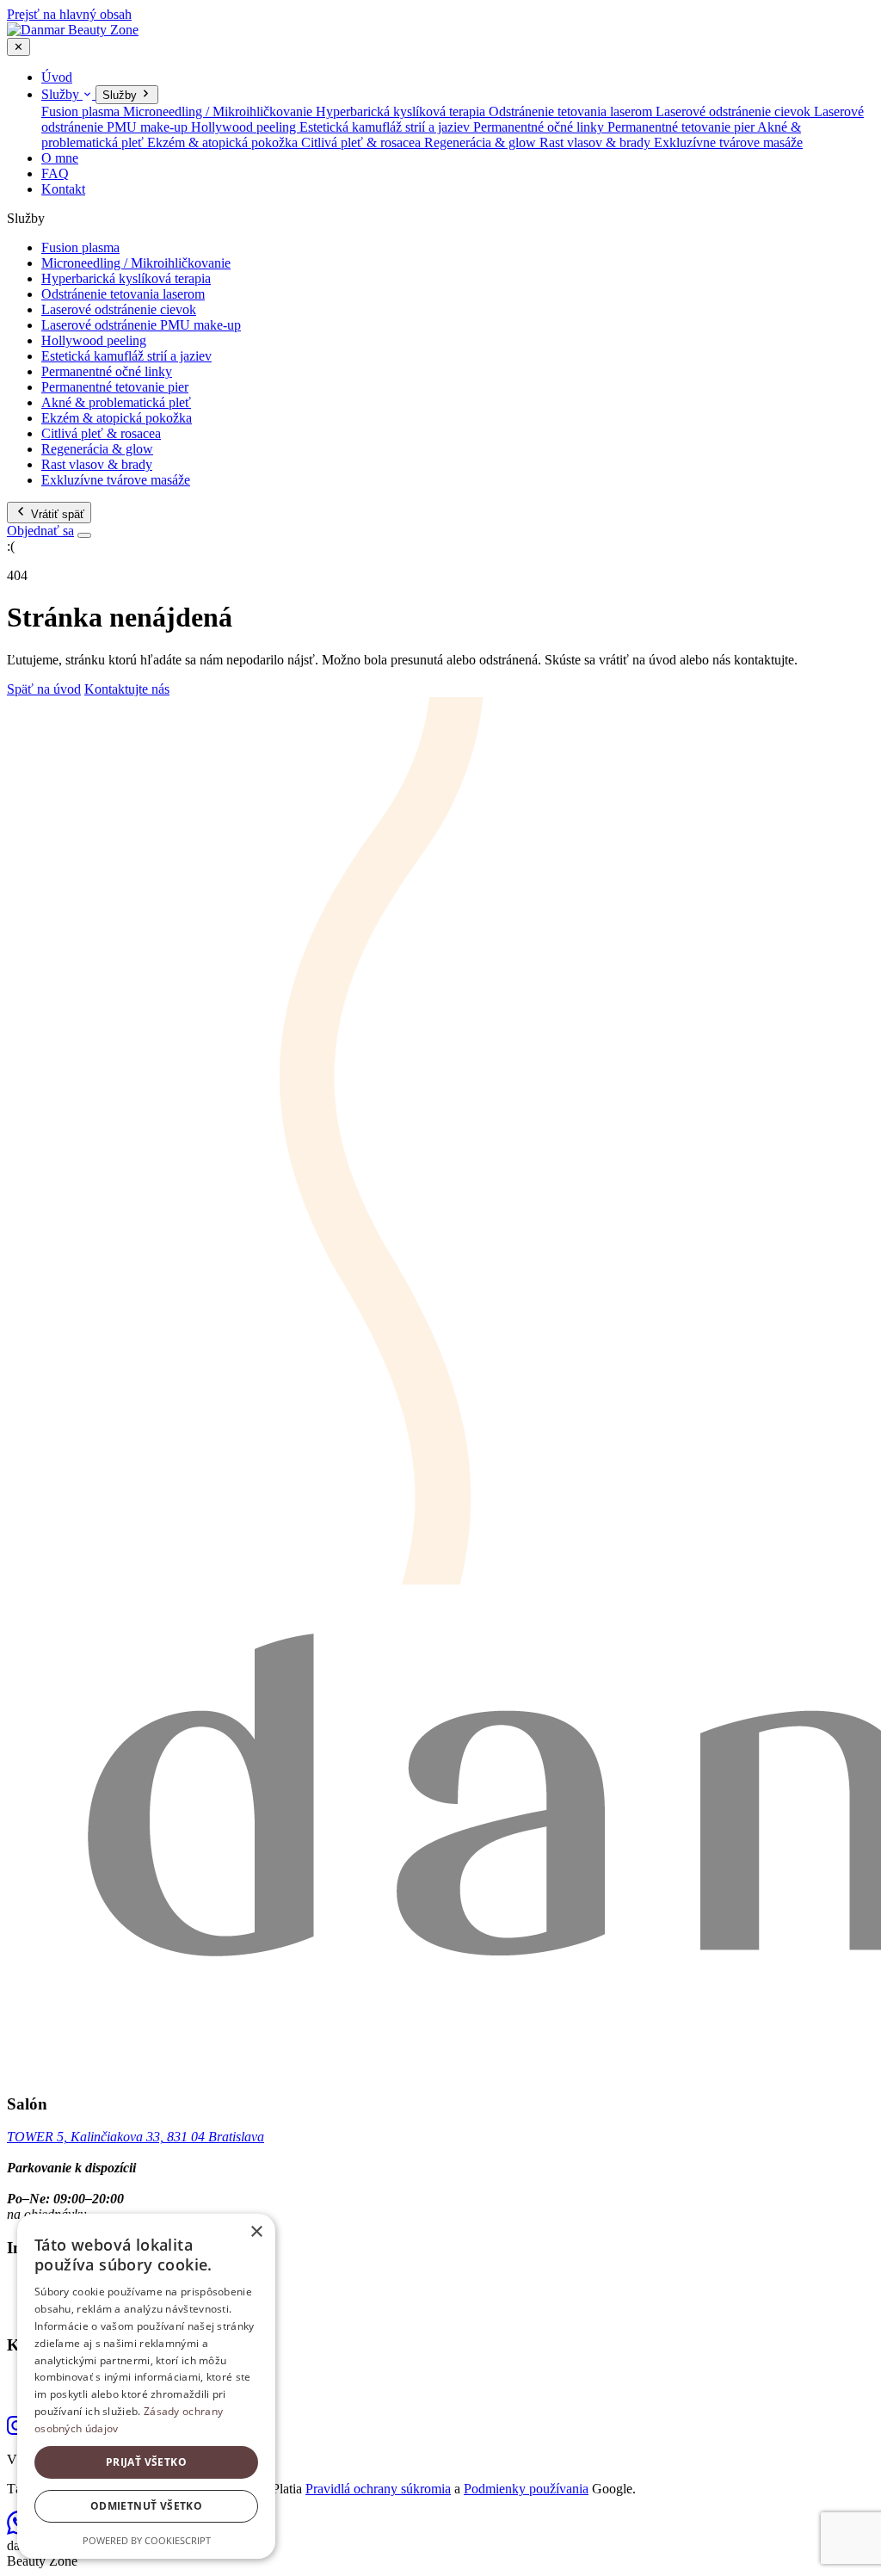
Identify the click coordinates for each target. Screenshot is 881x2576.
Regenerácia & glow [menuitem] (482, 142)
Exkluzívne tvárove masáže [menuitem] (728, 142)
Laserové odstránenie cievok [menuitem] (735, 111)
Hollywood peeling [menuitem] (245, 127)
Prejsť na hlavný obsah (69, 14)
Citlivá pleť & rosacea (101, 433)
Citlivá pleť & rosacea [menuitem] (363, 142)
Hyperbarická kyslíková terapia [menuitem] (402, 111)
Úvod (57, 77)
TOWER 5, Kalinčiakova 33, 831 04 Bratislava (136, 2137)
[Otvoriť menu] (84, 535)
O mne (60, 158)
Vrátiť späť (56, 514)
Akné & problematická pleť (116, 402)
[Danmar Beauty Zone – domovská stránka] (73, 30)
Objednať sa (40, 531)
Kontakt (63, 189)
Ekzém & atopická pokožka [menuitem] (224, 142)
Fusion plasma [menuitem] (82, 111)
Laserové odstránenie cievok (119, 309)
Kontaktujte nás (127, 689)
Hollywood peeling (94, 340)
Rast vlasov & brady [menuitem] (597, 142)
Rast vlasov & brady (97, 464)
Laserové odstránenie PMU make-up (141, 325)
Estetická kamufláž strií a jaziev (126, 356)
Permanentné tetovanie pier (115, 387)
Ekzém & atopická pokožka (117, 418)
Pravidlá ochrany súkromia (378, 2489)
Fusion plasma (80, 247)
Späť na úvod (44, 689)
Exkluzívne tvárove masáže (116, 480)
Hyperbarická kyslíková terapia (126, 278)
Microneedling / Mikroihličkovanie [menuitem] (219, 111)
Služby (62, 94)
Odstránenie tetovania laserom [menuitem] (572, 111)
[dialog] (146, 2386)
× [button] (256, 2232)
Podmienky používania (526, 2489)
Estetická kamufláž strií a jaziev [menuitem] (386, 127)
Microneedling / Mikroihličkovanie (136, 263)
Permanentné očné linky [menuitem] (540, 127)
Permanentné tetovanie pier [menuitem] (682, 127)
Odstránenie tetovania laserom (123, 294)
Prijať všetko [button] (146, 2462)
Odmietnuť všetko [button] (146, 2506)
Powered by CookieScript (147, 2540)
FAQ (55, 173)
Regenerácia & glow (97, 449)
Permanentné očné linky (107, 371)
